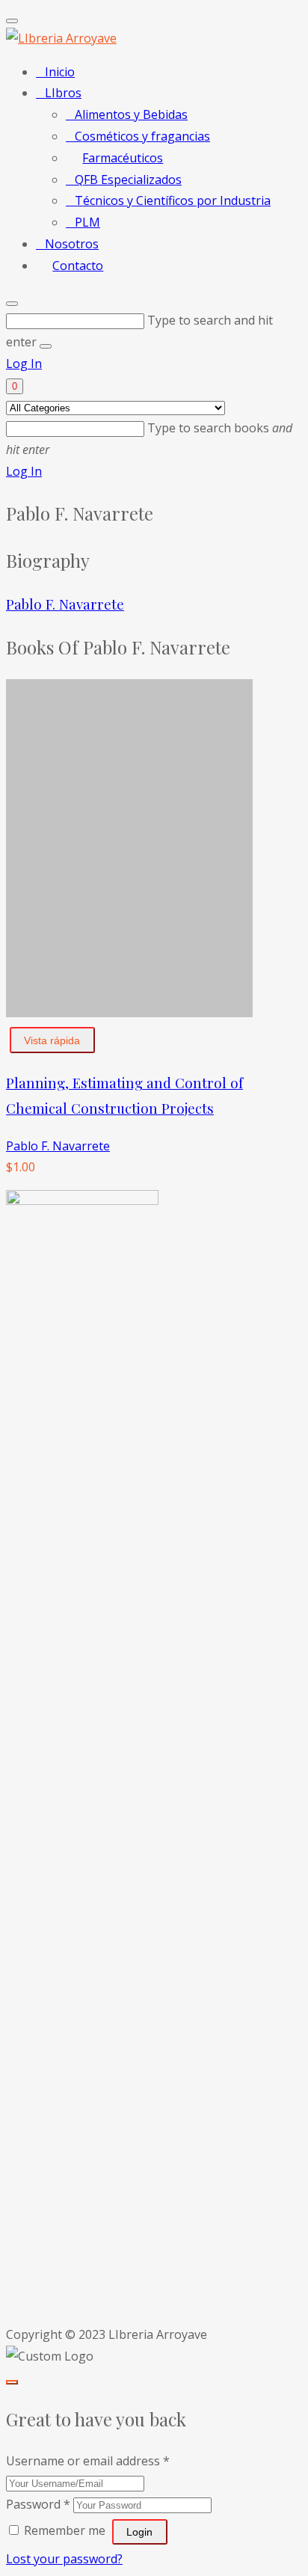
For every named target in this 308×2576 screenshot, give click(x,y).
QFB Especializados (128, 180)
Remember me (65, 2530)
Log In (24, 364)
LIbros (63, 93)
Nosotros (72, 244)
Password (38, 2504)
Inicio (60, 72)
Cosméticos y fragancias (142, 136)
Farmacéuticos (123, 158)
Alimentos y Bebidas (131, 114)
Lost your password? (64, 2559)
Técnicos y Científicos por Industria (173, 200)
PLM (87, 222)
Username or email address (88, 2461)
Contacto (78, 266)
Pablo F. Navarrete (65, 604)
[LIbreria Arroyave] (61, 38)
